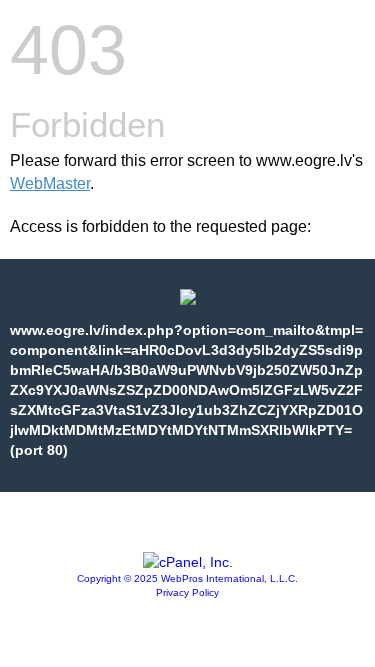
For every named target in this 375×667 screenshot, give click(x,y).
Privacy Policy (187, 592)
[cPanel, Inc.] (188, 562)
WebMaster (50, 183)
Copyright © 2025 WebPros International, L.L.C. (187, 578)
